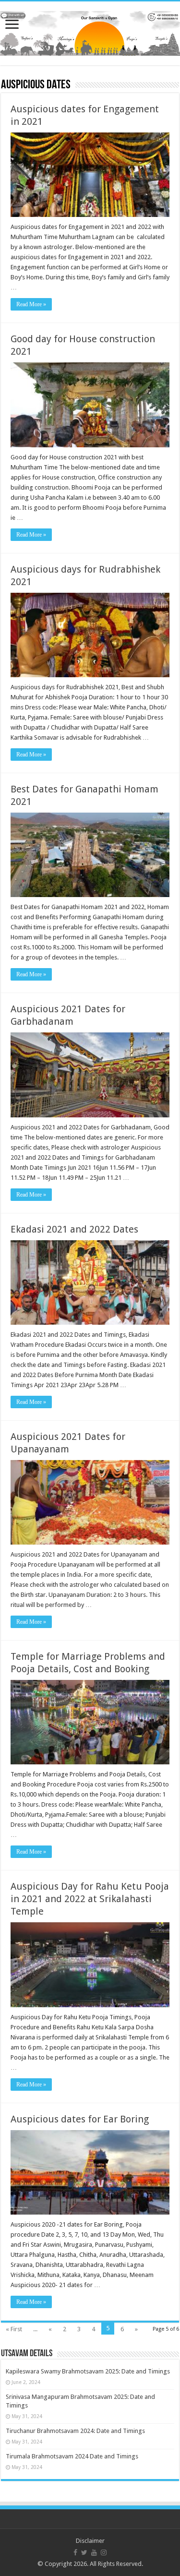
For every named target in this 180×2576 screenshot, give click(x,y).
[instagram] (104, 2552)
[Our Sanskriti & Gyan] (90, 32)
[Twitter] (84, 2552)
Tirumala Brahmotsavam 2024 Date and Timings (72, 2456)
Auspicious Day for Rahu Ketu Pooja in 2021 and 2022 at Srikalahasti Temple (90, 1899)
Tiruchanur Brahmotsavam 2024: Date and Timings (75, 2431)
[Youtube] (94, 2552)
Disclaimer (90, 2541)
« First (14, 2329)
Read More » (31, 304)
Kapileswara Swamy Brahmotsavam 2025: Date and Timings (88, 2371)
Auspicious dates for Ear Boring (80, 2119)
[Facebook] (75, 2552)
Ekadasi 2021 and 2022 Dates (74, 1229)
